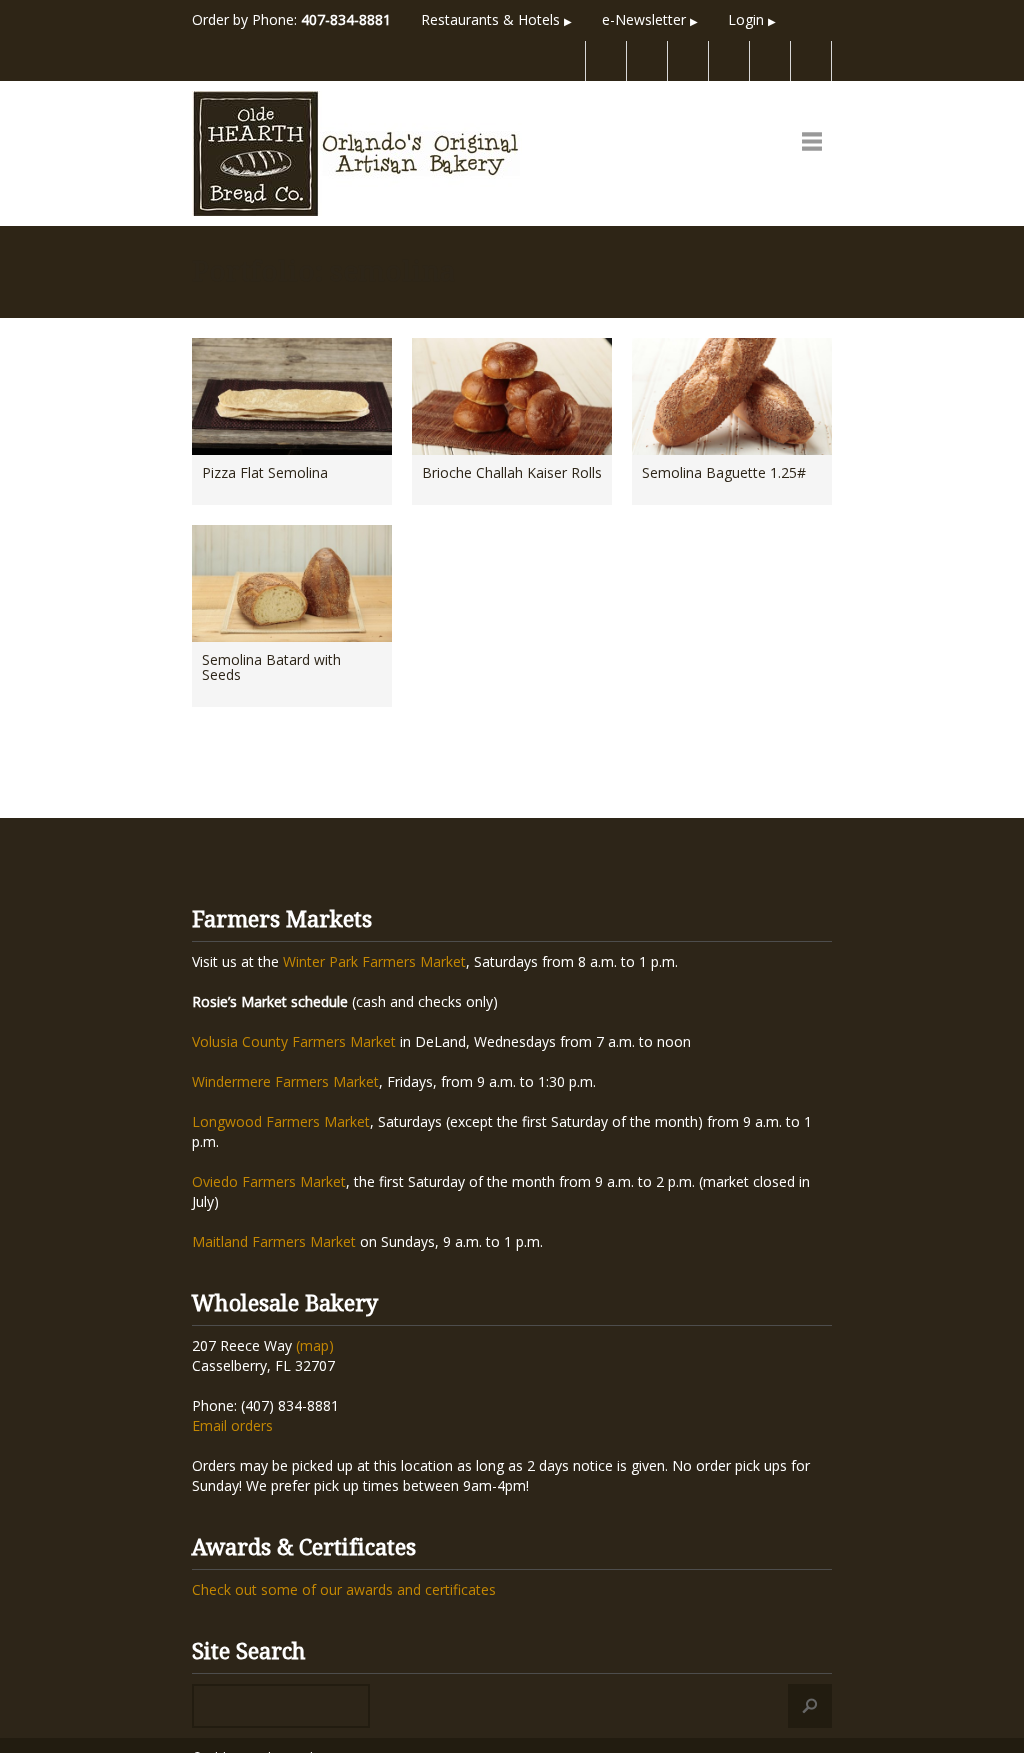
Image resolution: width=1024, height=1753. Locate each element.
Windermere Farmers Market (285, 1081)
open (812, 141)
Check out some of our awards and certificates (344, 1589)
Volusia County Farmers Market (294, 1041)
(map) (315, 1345)
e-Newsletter (650, 19)
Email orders (232, 1425)
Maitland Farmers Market (274, 1241)
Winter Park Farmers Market (374, 961)
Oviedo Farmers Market (269, 1181)
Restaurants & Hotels (496, 19)
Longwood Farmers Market (281, 1121)
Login (752, 19)
